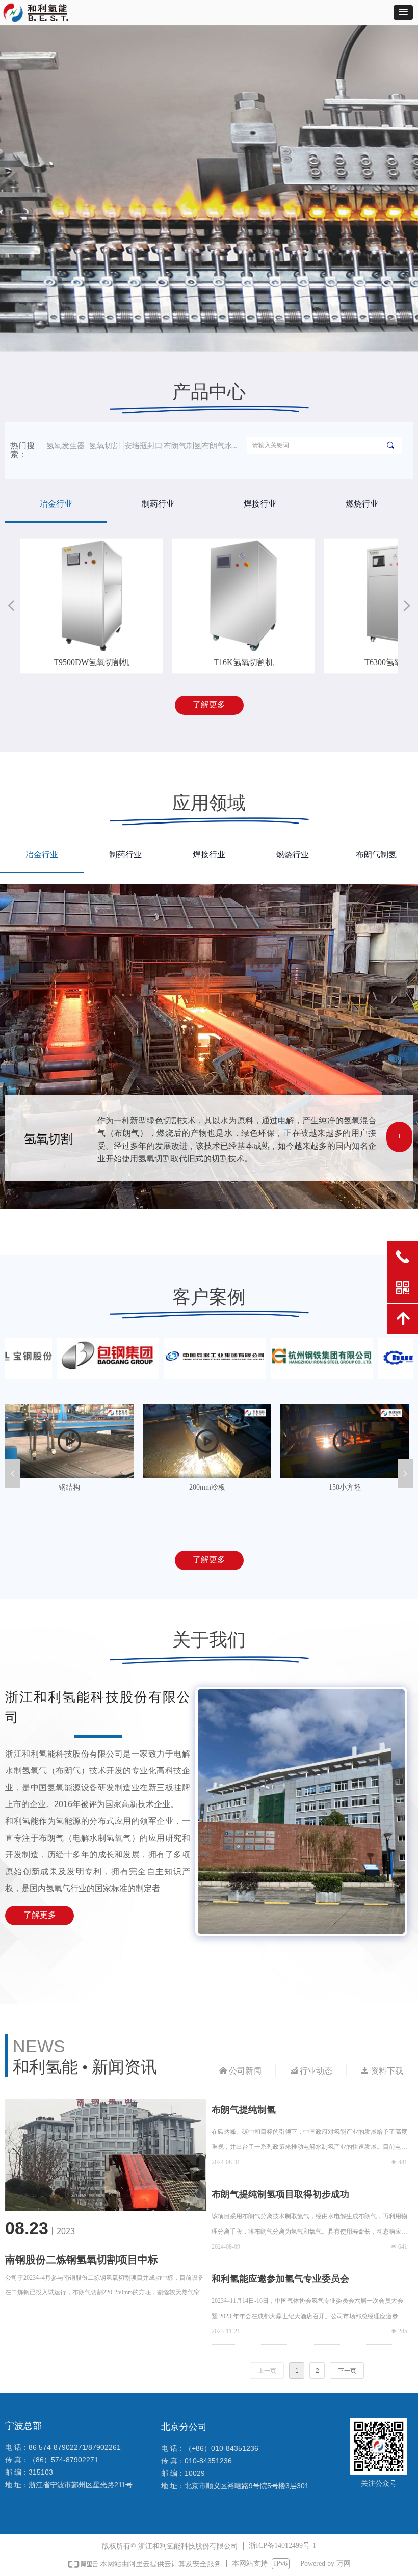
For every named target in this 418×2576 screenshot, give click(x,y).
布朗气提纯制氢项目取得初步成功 (280, 2194)
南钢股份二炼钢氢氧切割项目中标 (82, 2260)
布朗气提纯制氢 (244, 2110)
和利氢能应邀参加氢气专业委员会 (280, 2279)
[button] (403, 12)
